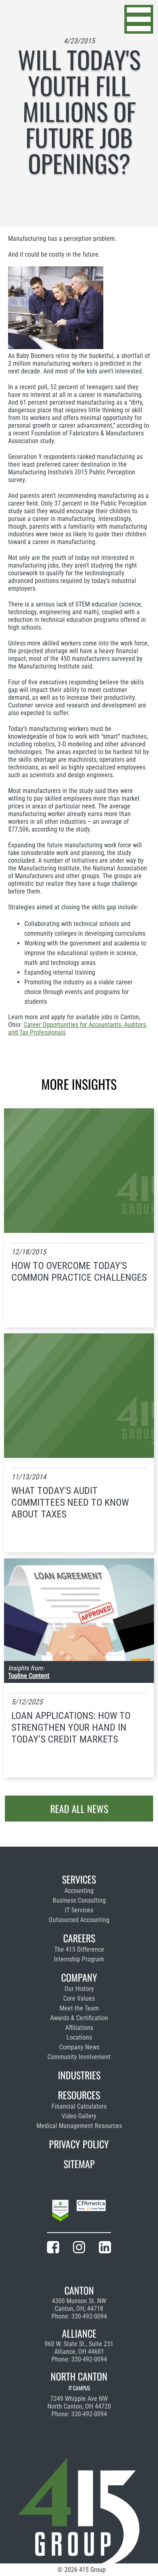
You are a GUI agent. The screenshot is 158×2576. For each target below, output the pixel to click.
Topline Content (29, 1676)
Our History (79, 1989)
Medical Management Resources (79, 2126)
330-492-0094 (89, 2316)
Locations (79, 2037)
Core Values (79, 1998)
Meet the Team (79, 2008)
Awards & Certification (79, 2018)
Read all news (79, 1809)
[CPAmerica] (91, 2212)
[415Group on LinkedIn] (105, 2249)
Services (79, 1879)
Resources (79, 2095)
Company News (79, 2047)
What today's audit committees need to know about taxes (70, 1502)
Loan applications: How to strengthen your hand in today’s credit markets (71, 1727)
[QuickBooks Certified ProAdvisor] (60, 2212)
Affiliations (79, 2028)
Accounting (79, 1891)
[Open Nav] (139, 19)
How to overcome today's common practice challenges (79, 1272)
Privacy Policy (79, 2144)
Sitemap (79, 2164)
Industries (79, 2075)
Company (79, 1977)
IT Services (79, 1910)
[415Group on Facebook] (53, 2249)
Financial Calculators (79, 2106)
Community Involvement (79, 2057)
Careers (79, 1938)
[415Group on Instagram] (79, 2249)
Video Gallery (79, 2116)
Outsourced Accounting (79, 1920)
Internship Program (79, 1959)
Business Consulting (79, 1900)
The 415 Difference (79, 1949)
